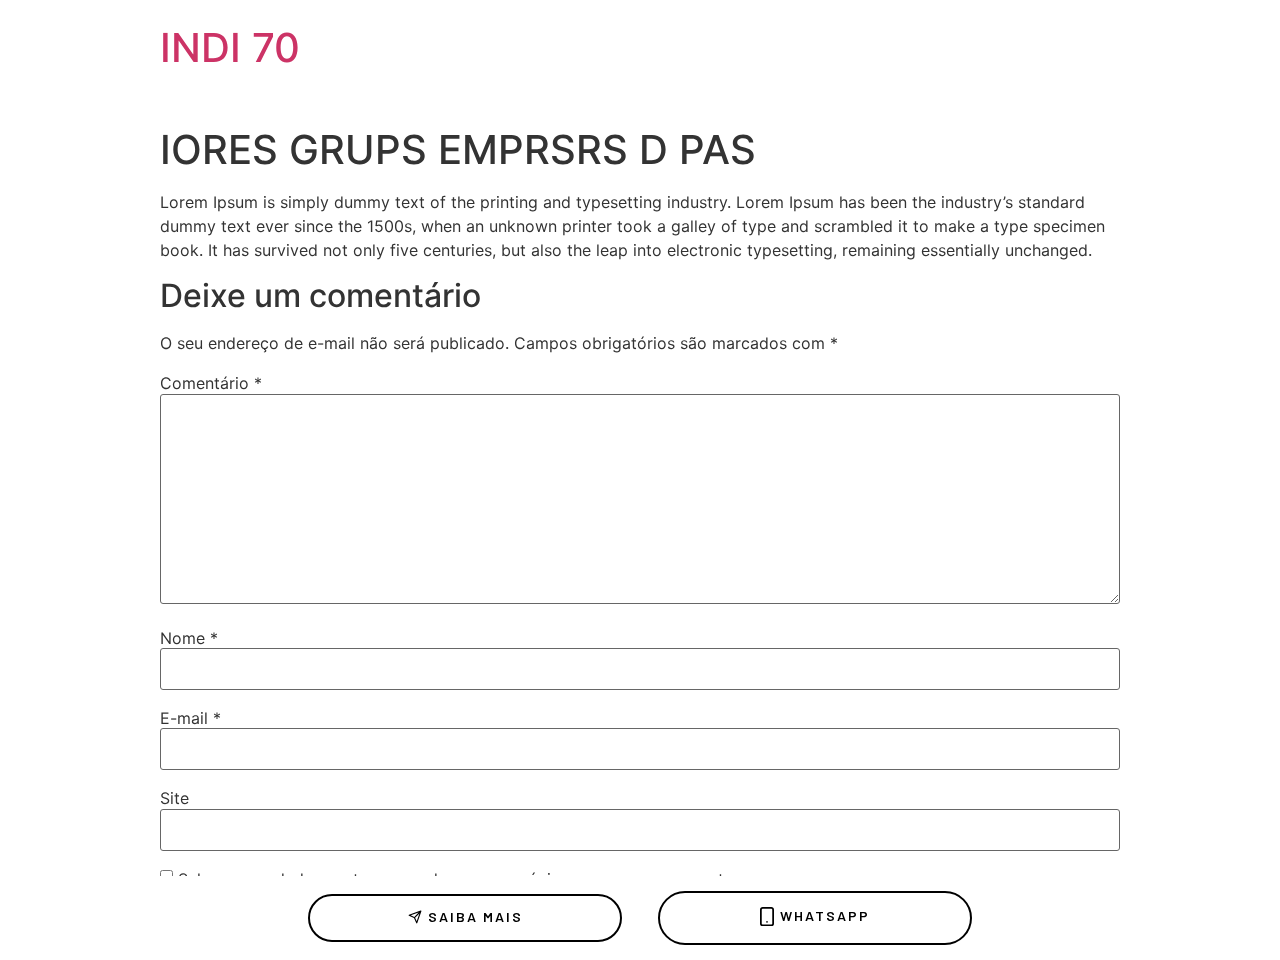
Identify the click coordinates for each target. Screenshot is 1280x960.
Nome (189, 638)
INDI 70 (230, 47)
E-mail (190, 718)
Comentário (211, 383)
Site (174, 798)
